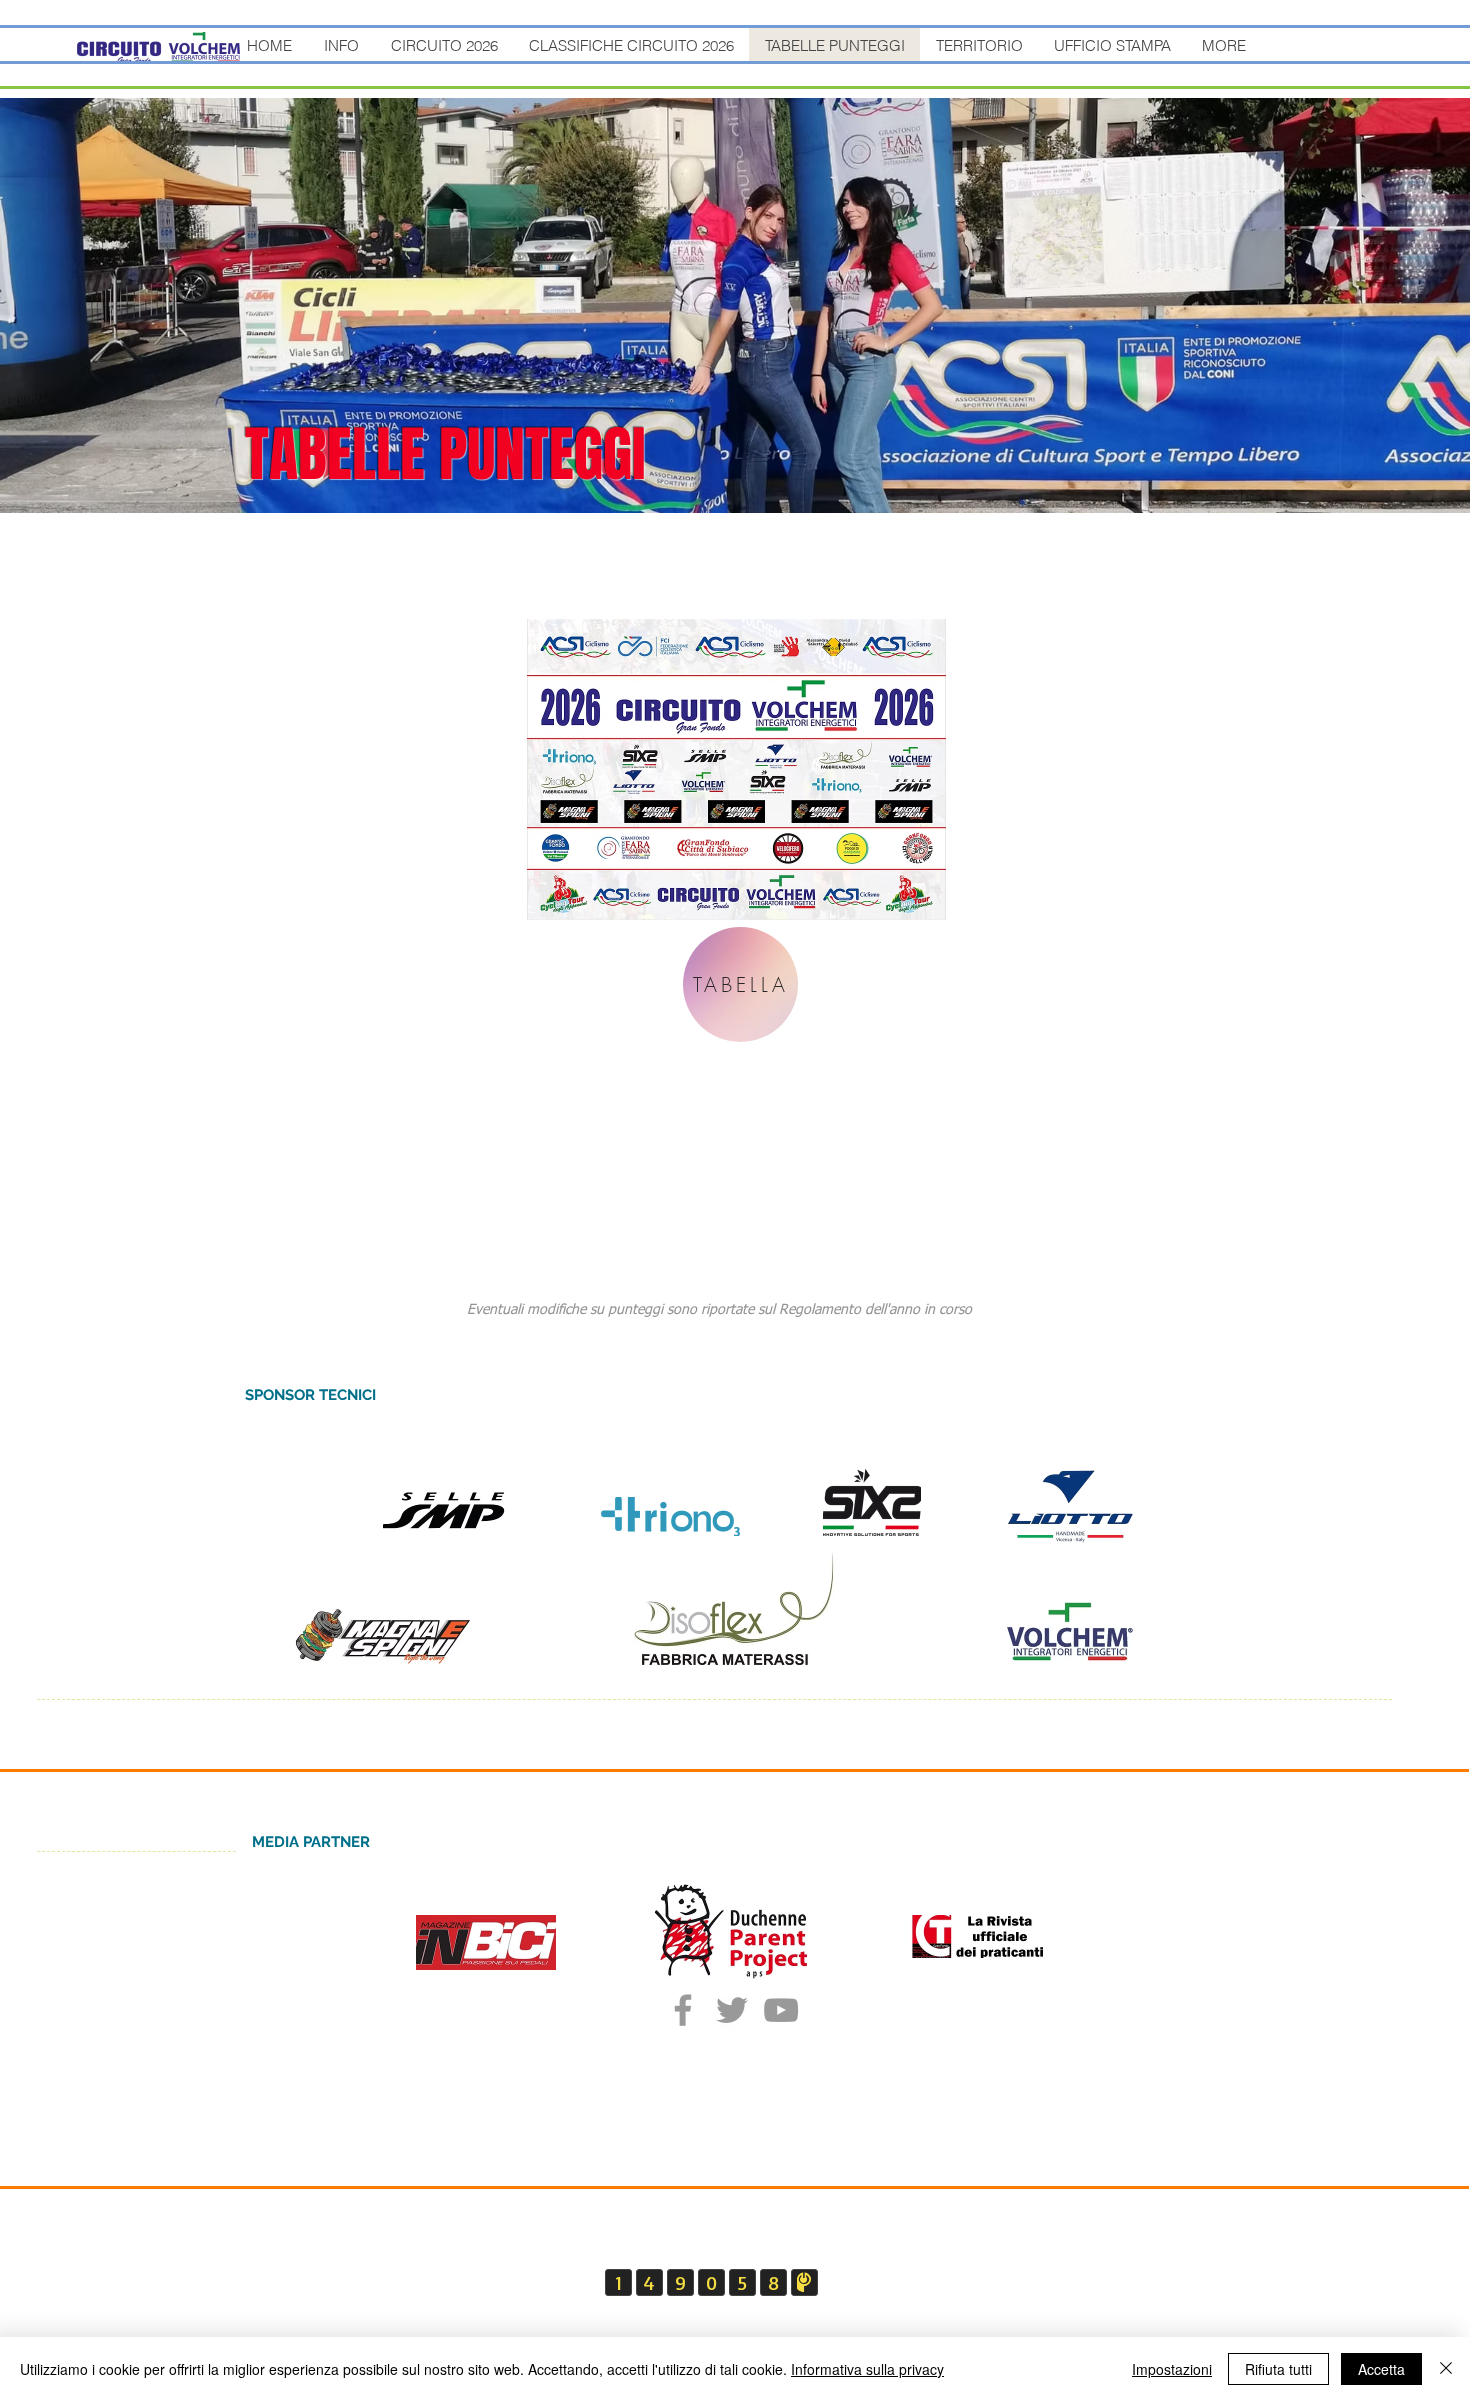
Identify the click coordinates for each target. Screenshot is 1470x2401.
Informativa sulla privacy (867, 2369)
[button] (340, 46)
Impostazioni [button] (1172, 2369)
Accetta (1381, 2369)
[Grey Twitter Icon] (732, 2010)
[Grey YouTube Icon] (781, 2010)
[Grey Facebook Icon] (683, 2010)
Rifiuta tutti (1278, 2369)
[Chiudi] (1446, 2369)
